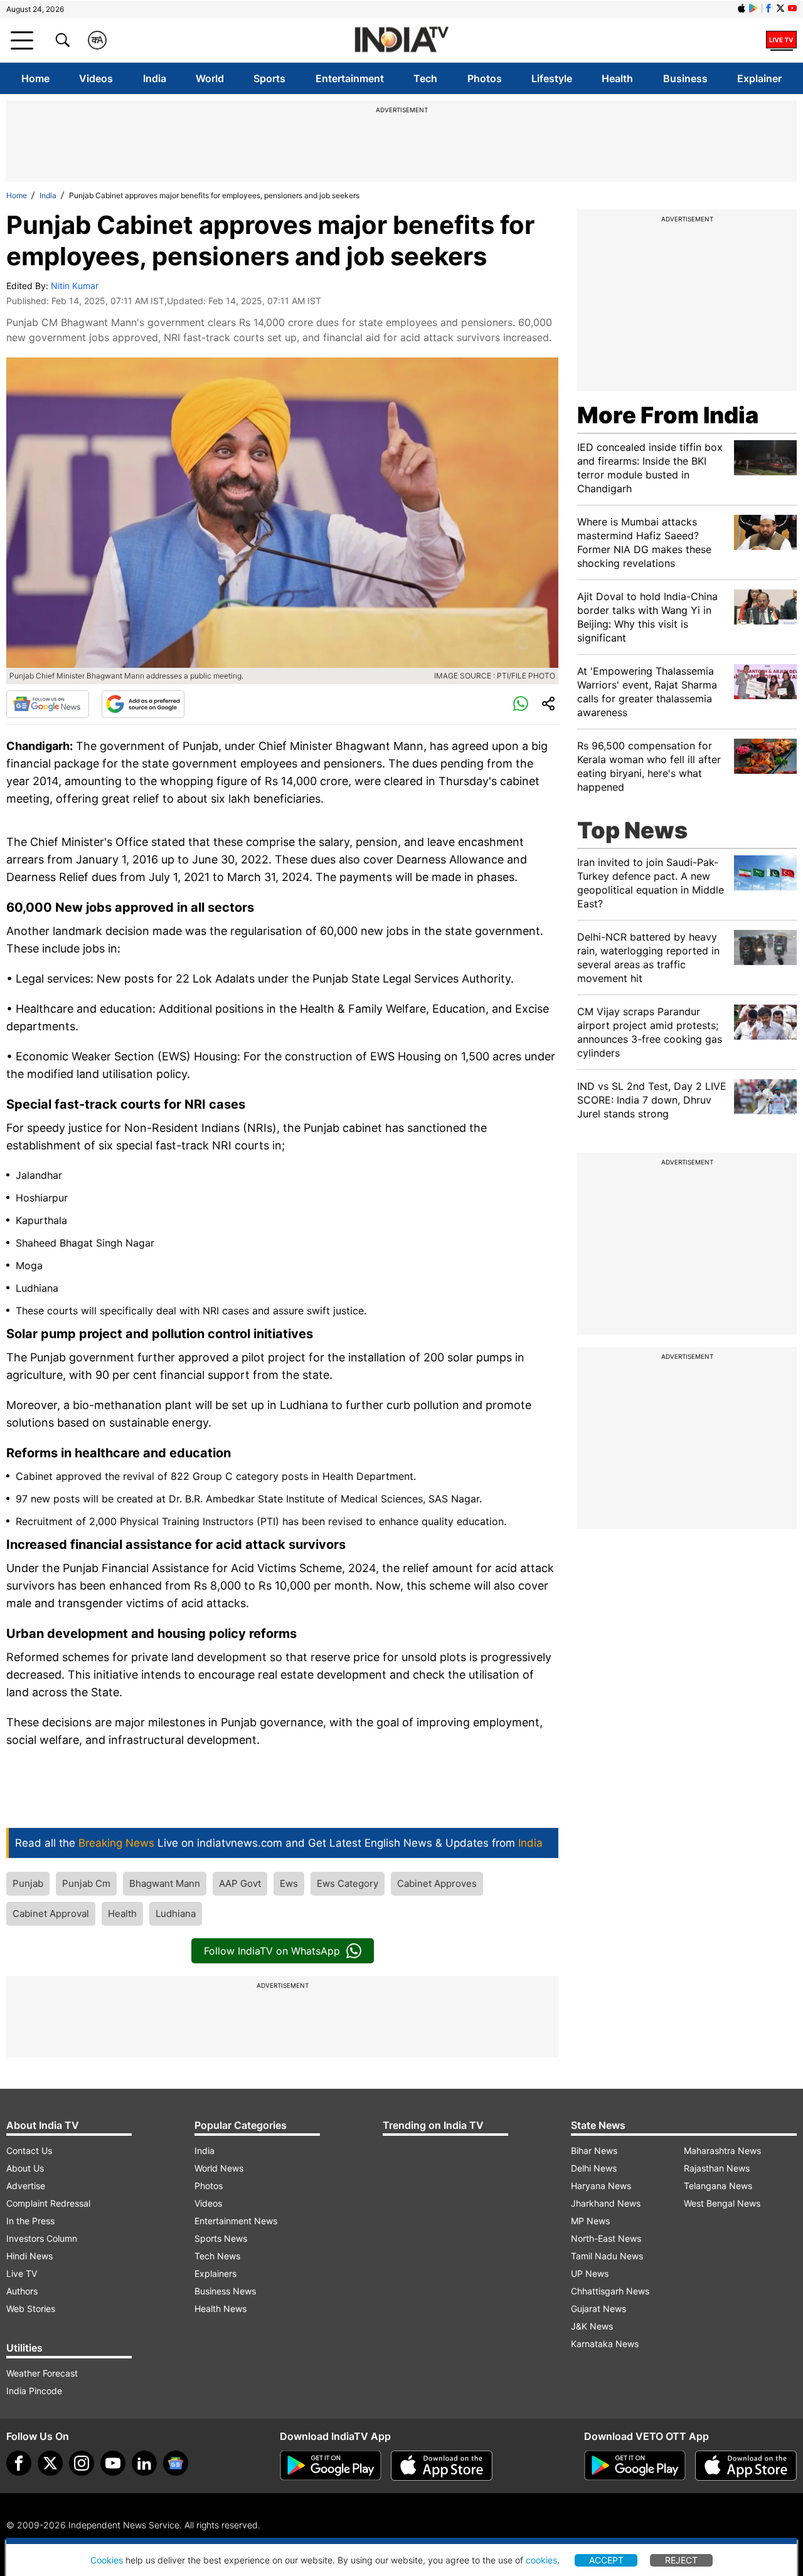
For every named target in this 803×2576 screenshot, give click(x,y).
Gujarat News (598, 2309)
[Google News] (48, 704)
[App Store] (442, 2466)
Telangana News (718, 2186)
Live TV (22, 2273)
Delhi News (594, 2168)
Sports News (221, 2238)
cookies (541, 2560)
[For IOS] (746, 2466)
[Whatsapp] (521, 704)
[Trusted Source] (143, 704)
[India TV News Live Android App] (331, 2466)
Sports (269, 78)
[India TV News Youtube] (792, 8)
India (155, 78)
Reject (681, 2560)
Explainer (759, 78)
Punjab (28, 1883)
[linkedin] (144, 2463)
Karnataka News (605, 2344)
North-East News (606, 2238)
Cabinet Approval (51, 1914)
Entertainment (350, 78)
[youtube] (113, 2463)
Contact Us (29, 2151)
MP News (590, 2221)
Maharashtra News (722, 2151)
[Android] (753, 8)
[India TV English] (401, 40)
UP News (590, 2273)
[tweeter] (50, 2463)
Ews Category (348, 1883)
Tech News (217, 2256)
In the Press (30, 2221)
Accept (606, 2560)
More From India (668, 415)
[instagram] (82, 2463)
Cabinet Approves (437, 1883)
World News (219, 2168)
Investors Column (42, 2238)
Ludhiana (176, 1914)
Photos (485, 78)
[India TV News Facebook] (768, 8)
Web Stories (31, 2309)
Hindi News (29, 2256)
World (210, 78)
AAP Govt (240, 1883)
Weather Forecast (42, 2373)
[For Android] (635, 2466)
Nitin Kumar (75, 286)
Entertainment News (236, 2221)
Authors (22, 2291)
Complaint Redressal (48, 2203)
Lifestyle (552, 78)
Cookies (107, 2560)
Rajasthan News (717, 2168)
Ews (289, 1883)
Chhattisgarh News (610, 2291)
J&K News (592, 2326)
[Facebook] (19, 2463)
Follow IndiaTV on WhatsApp (272, 1951)
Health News (221, 2309)
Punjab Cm (86, 1883)
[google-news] (176, 2463)
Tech (425, 78)
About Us (25, 2168)
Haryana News (601, 2186)
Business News (225, 2291)
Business (685, 78)
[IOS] (742, 8)
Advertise (26, 2186)
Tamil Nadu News (607, 2256)
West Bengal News (722, 2203)
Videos (96, 78)
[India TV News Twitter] (780, 8)
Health (617, 78)
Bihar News (594, 2151)
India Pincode (34, 2391)
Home (35, 78)
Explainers (215, 2273)
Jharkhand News (606, 2203)
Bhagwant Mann (165, 1883)
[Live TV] (781, 40)
